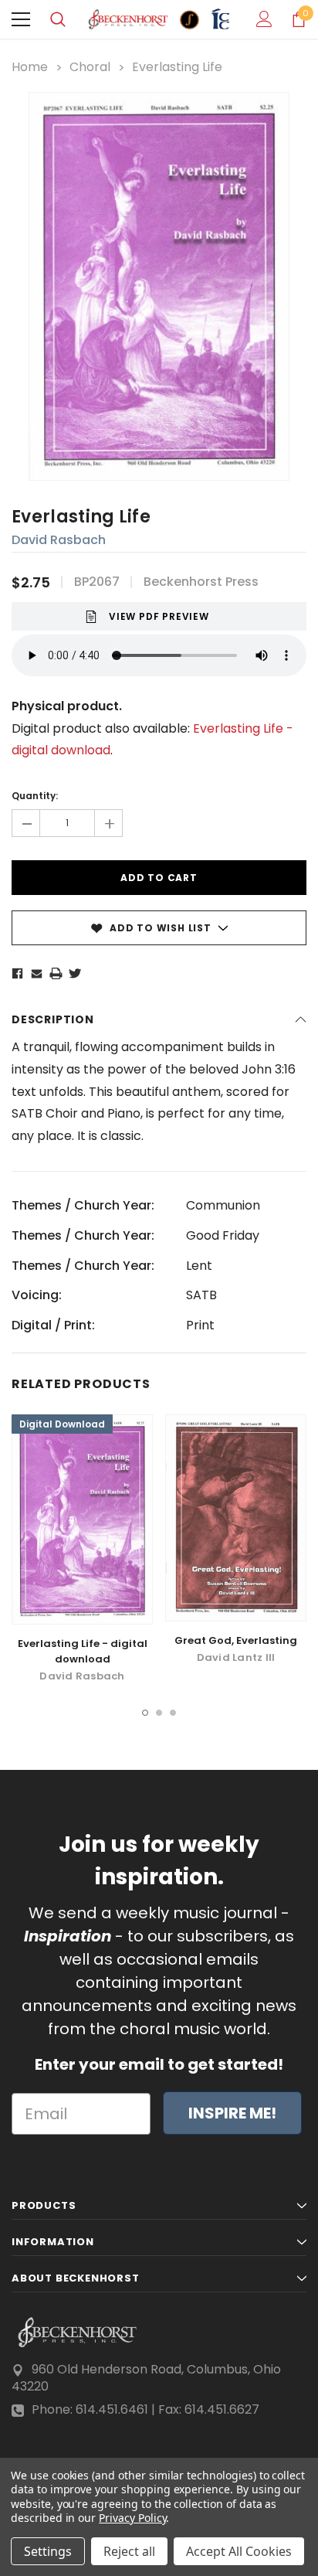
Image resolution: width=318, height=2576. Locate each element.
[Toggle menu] (21, 19)
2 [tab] (159, 1713)
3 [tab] (173, 1713)
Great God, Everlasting (236, 1640)
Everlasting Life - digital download (83, 1651)
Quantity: (35, 796)
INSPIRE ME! (232, 2113)
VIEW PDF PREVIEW (159, 616)
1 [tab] (145, 1713)
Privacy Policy (132, 2518)
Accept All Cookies (239, 2551)
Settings (48, 2551)
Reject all (129, 2551)
